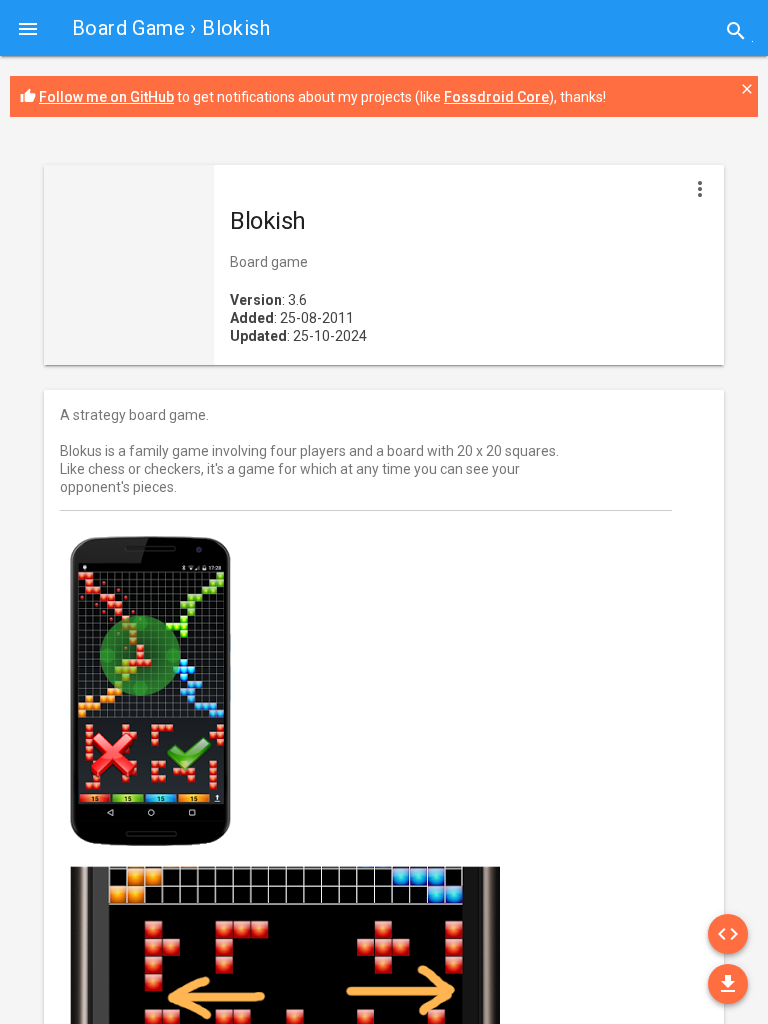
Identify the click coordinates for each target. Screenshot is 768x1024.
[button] (28, 28)
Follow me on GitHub (106, 97)
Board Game (128, 28)
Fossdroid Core (496, 97)
